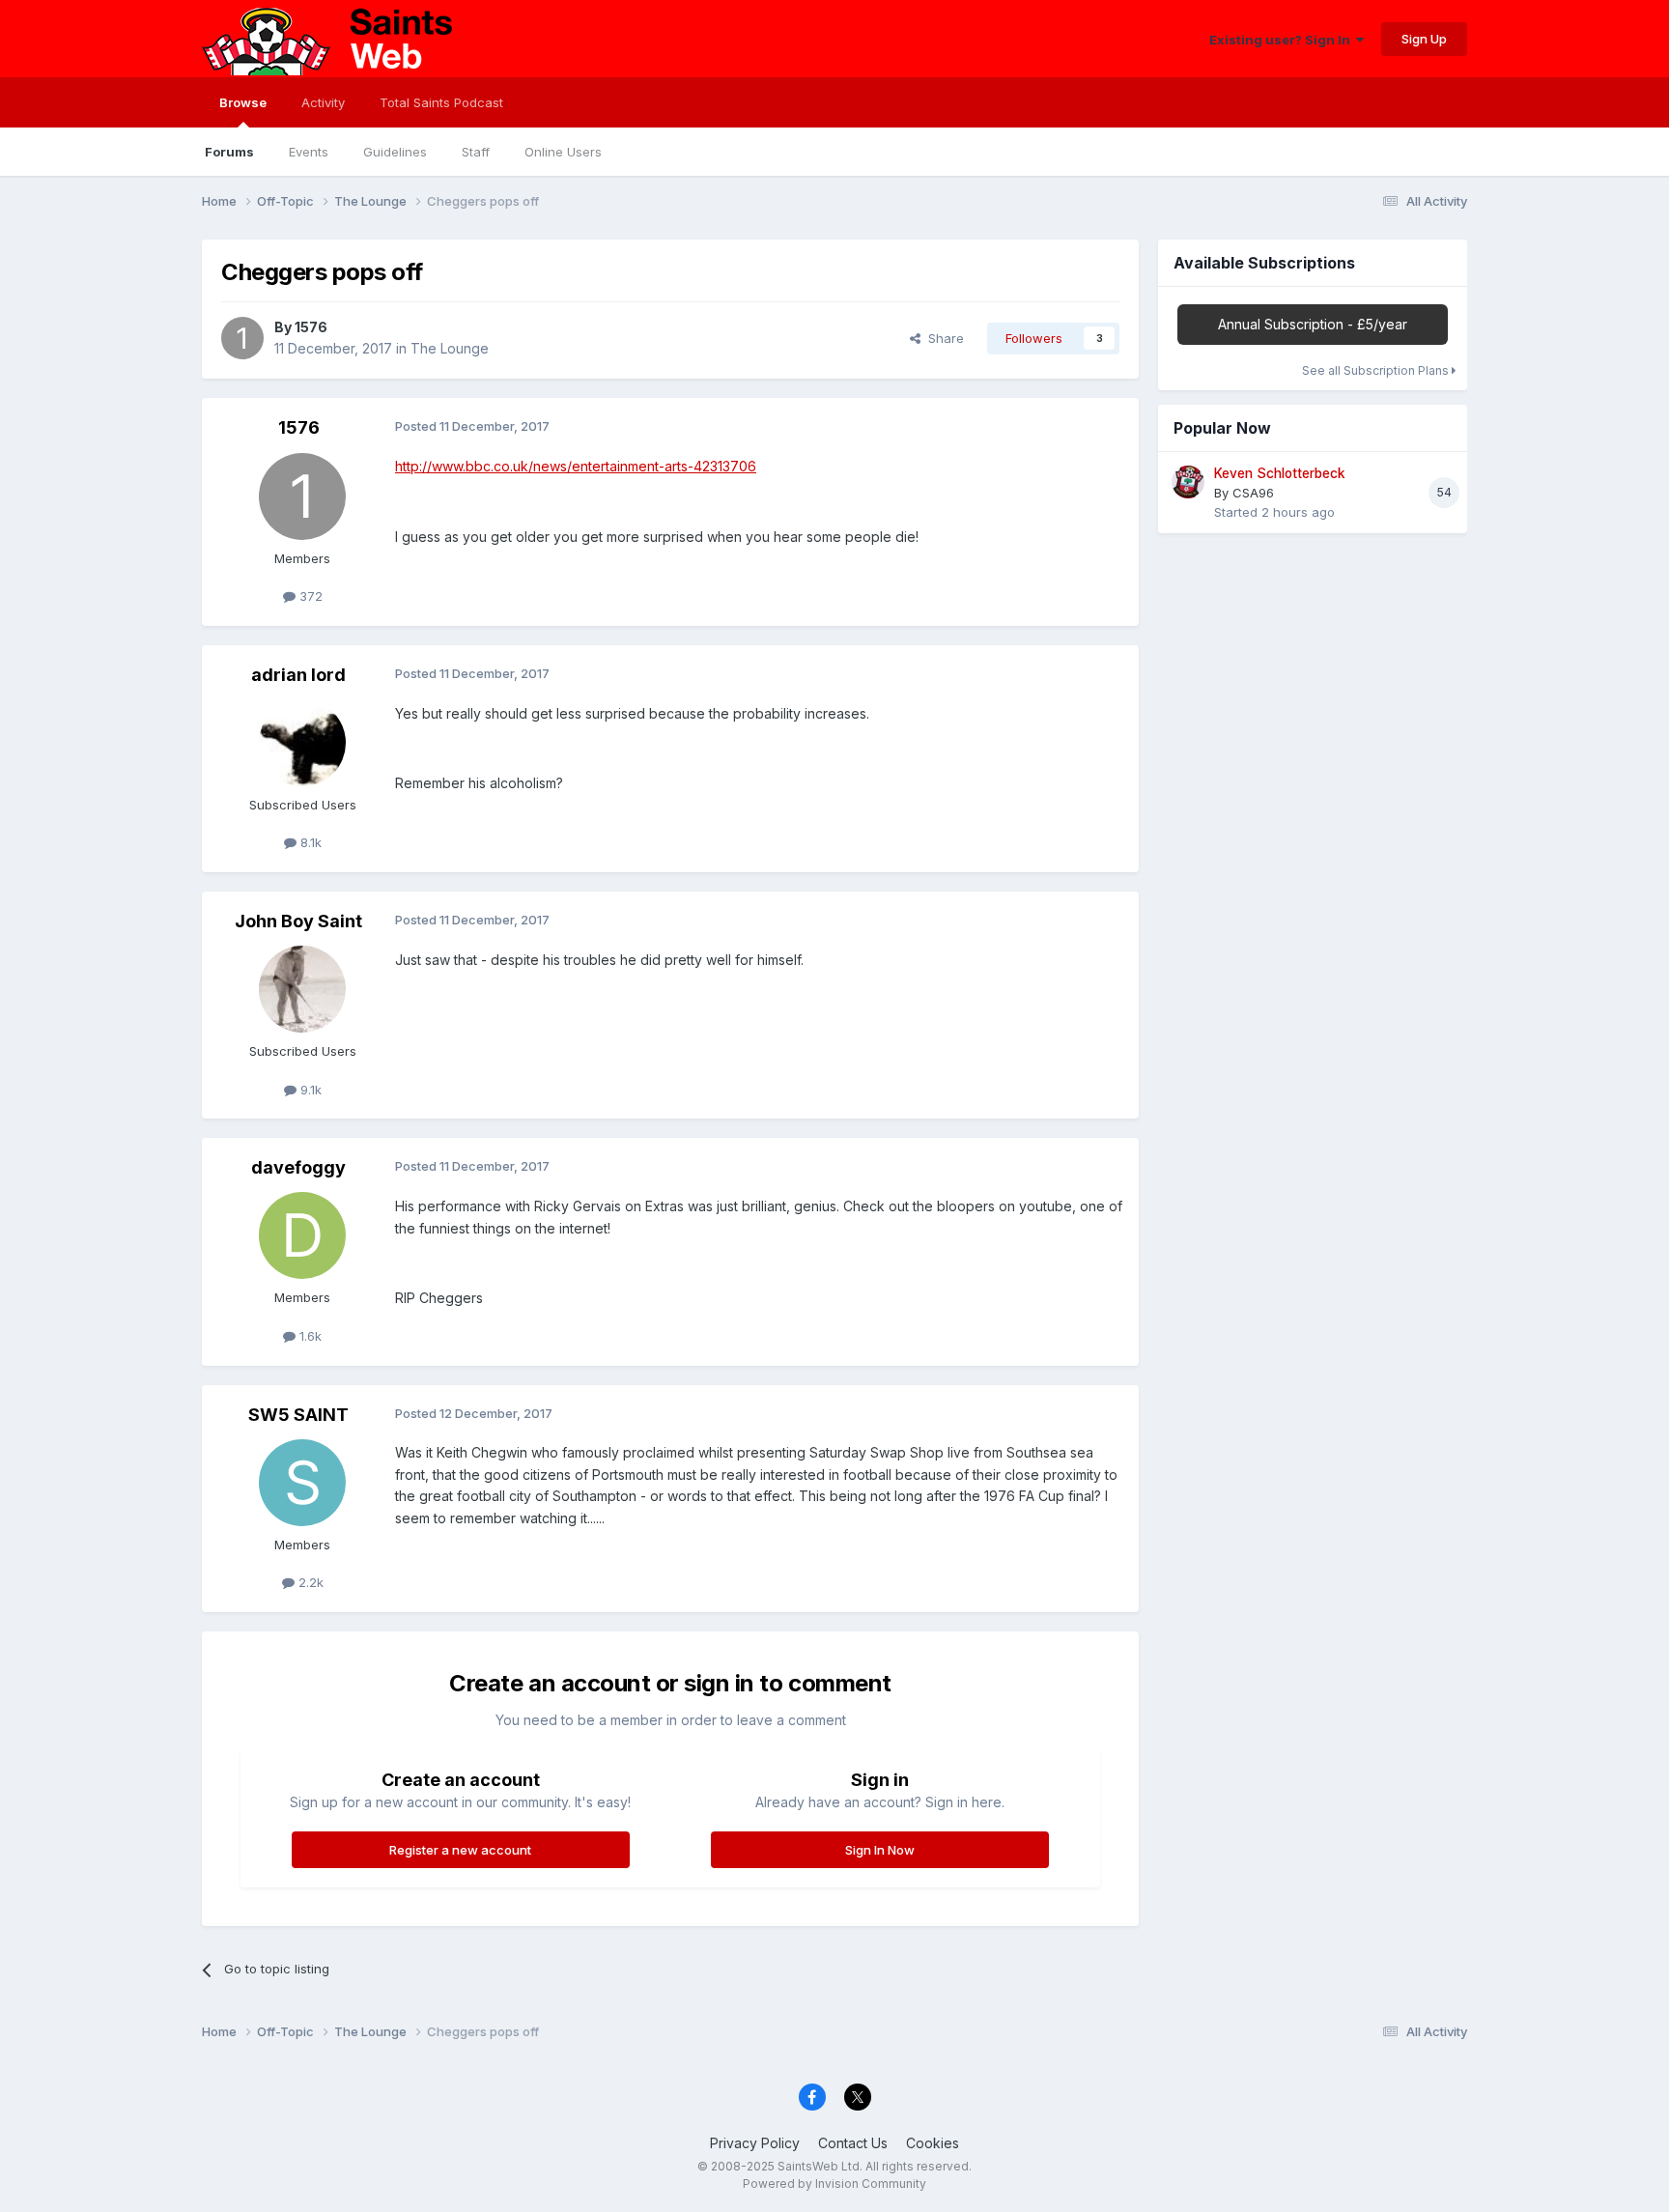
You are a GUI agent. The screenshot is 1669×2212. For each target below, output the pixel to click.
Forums (229, 152)
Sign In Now (880, 1850)
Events (309, 152)
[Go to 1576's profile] (242, 338)
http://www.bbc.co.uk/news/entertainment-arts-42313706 (576, 466)
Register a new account (460, 1850)
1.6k (309, 1336)
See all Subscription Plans (1377, 370)
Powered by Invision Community (834, 2184)
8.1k (309, 842)
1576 (311, 327)
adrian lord (298, 675)
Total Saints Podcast (441, 102)
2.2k (309, 1582)
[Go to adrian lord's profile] (302, 743)
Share (942, 338)
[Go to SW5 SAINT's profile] (302, 1483)
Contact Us (853, 2143)
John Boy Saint (298, 921)
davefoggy (298, 1167)
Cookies (933, 2143)
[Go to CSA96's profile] (1188, 482)
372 (309, 596)
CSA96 (1253, 493)
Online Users (563, 152)
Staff (476, 152)
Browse (243, 102)
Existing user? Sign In (1283, 40)
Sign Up (1424, 39)
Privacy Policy (755, 2143)
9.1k (309, 1090)
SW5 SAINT (298, 1415)
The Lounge (450, 348)
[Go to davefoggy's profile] (302, 1235)
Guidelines (395, 152)
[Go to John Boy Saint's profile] (302, 989)
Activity (323, 102)
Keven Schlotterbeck (1280, 473)
